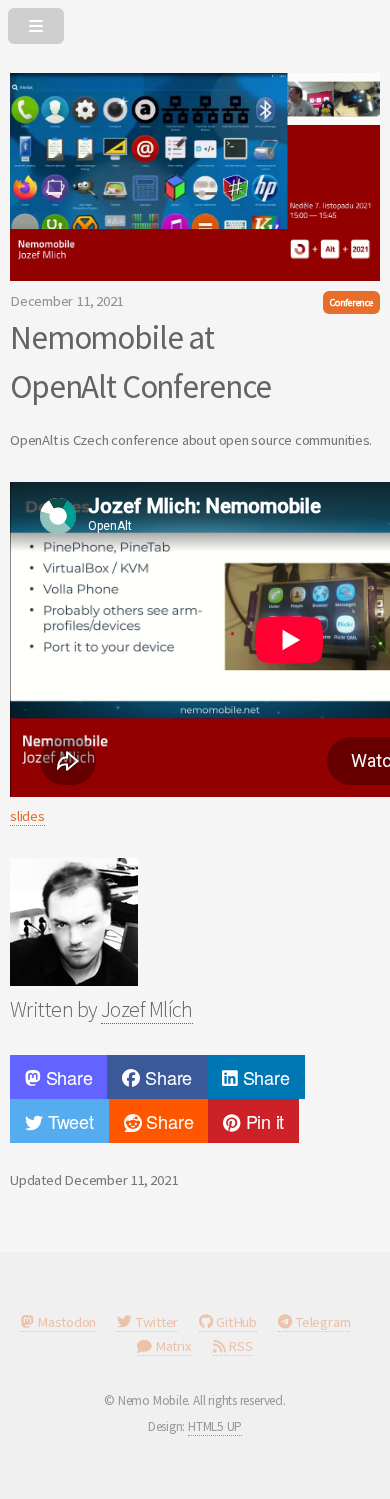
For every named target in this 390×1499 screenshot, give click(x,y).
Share (67, 1077)
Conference (351, 302)
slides (27, 816)
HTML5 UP (215, 1426)
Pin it (262, 1121)
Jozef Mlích (147, 1009)
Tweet (68, 1121)
